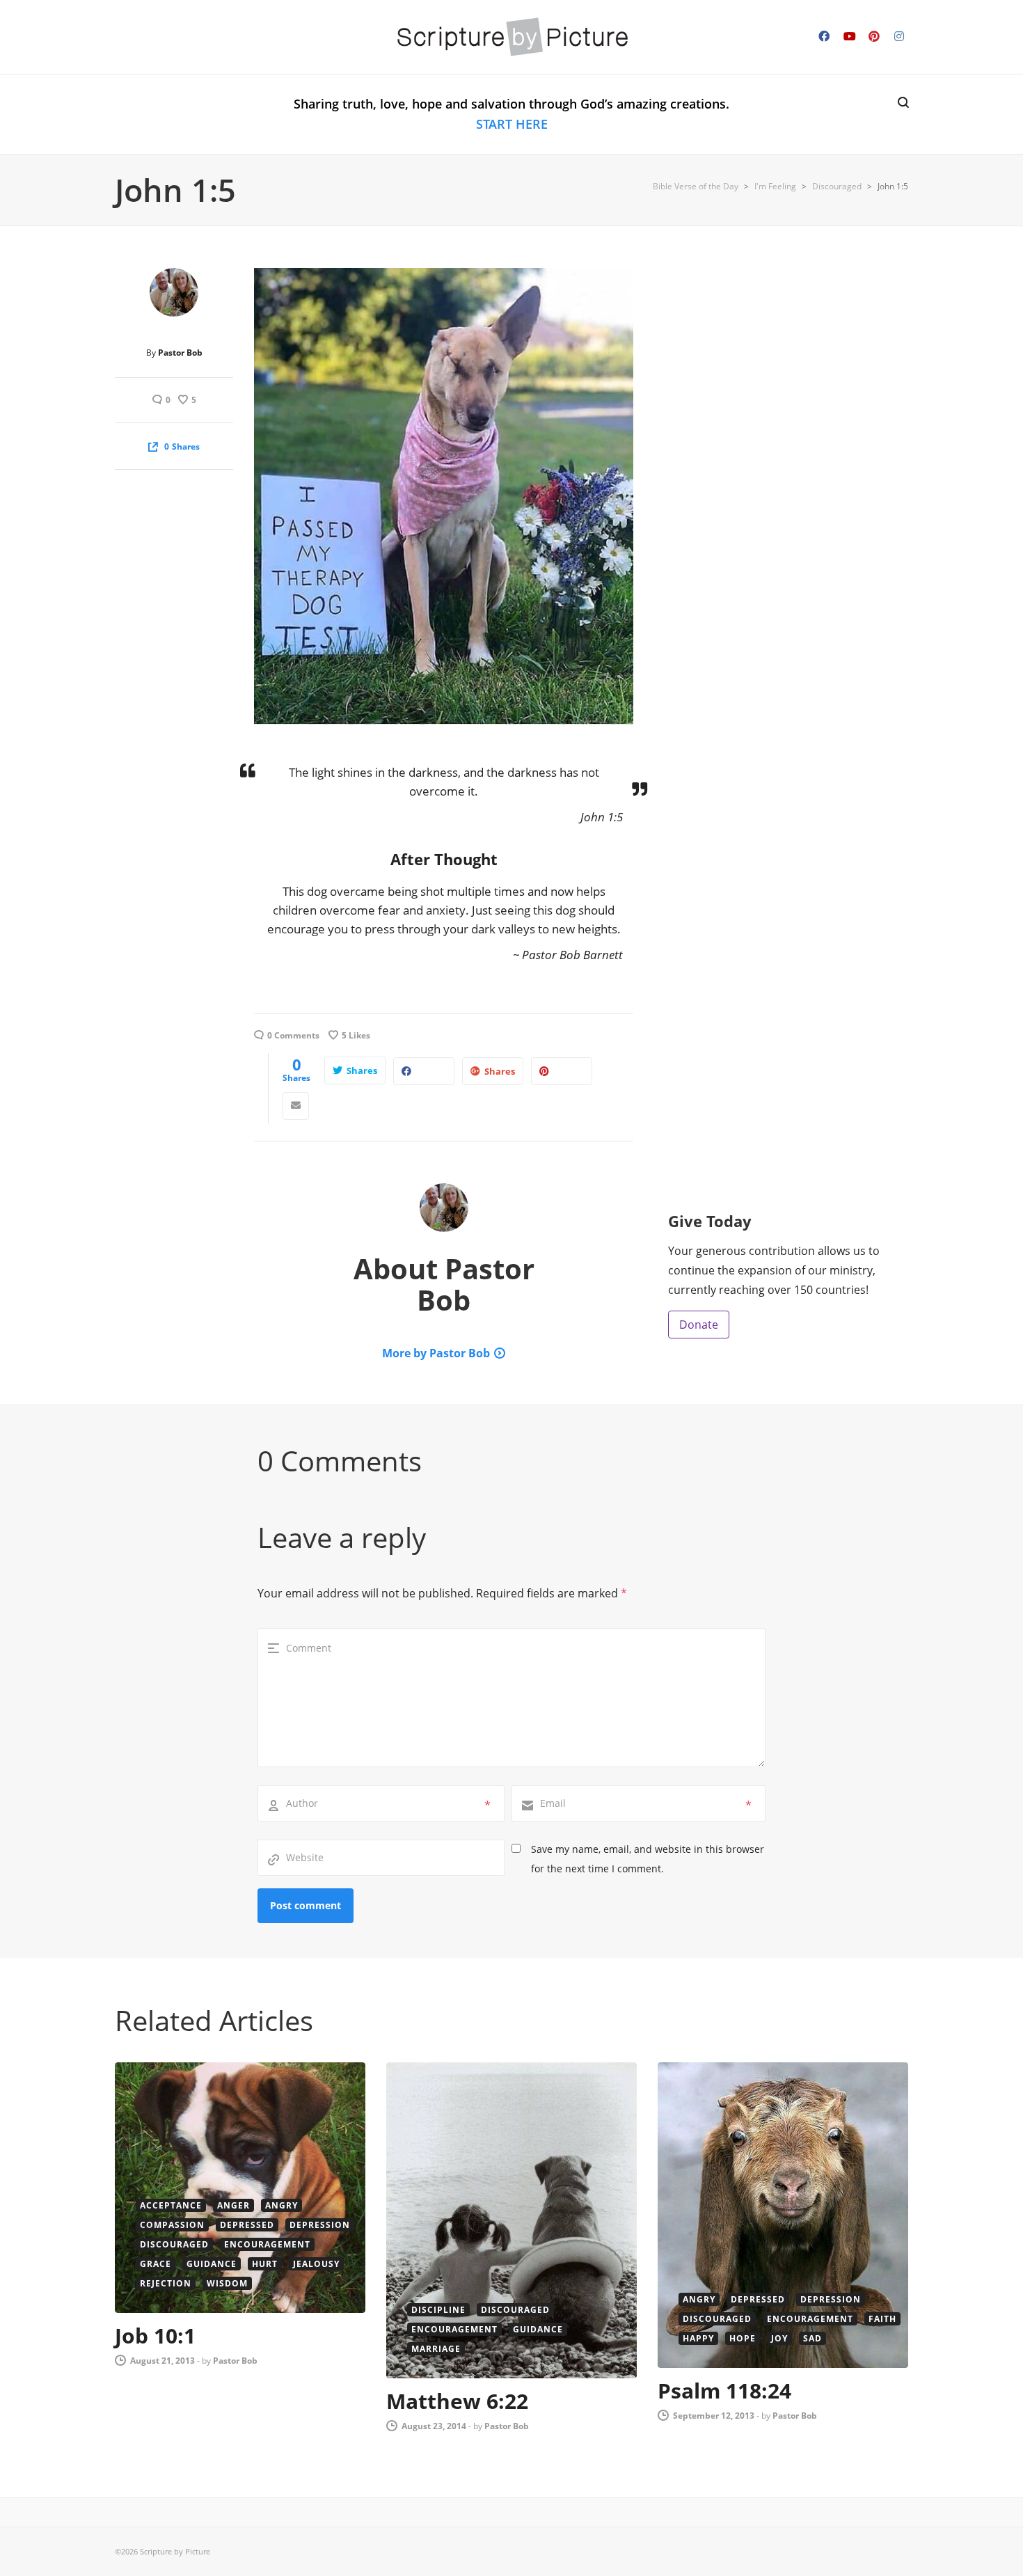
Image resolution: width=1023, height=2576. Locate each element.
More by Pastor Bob (436, 1353)
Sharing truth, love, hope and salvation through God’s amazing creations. (511, 114)
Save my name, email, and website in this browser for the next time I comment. (648, 1859)
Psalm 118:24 (724, 2391)
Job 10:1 (155, 2336)
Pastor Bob (180, 353)
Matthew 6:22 (457, 2401)
